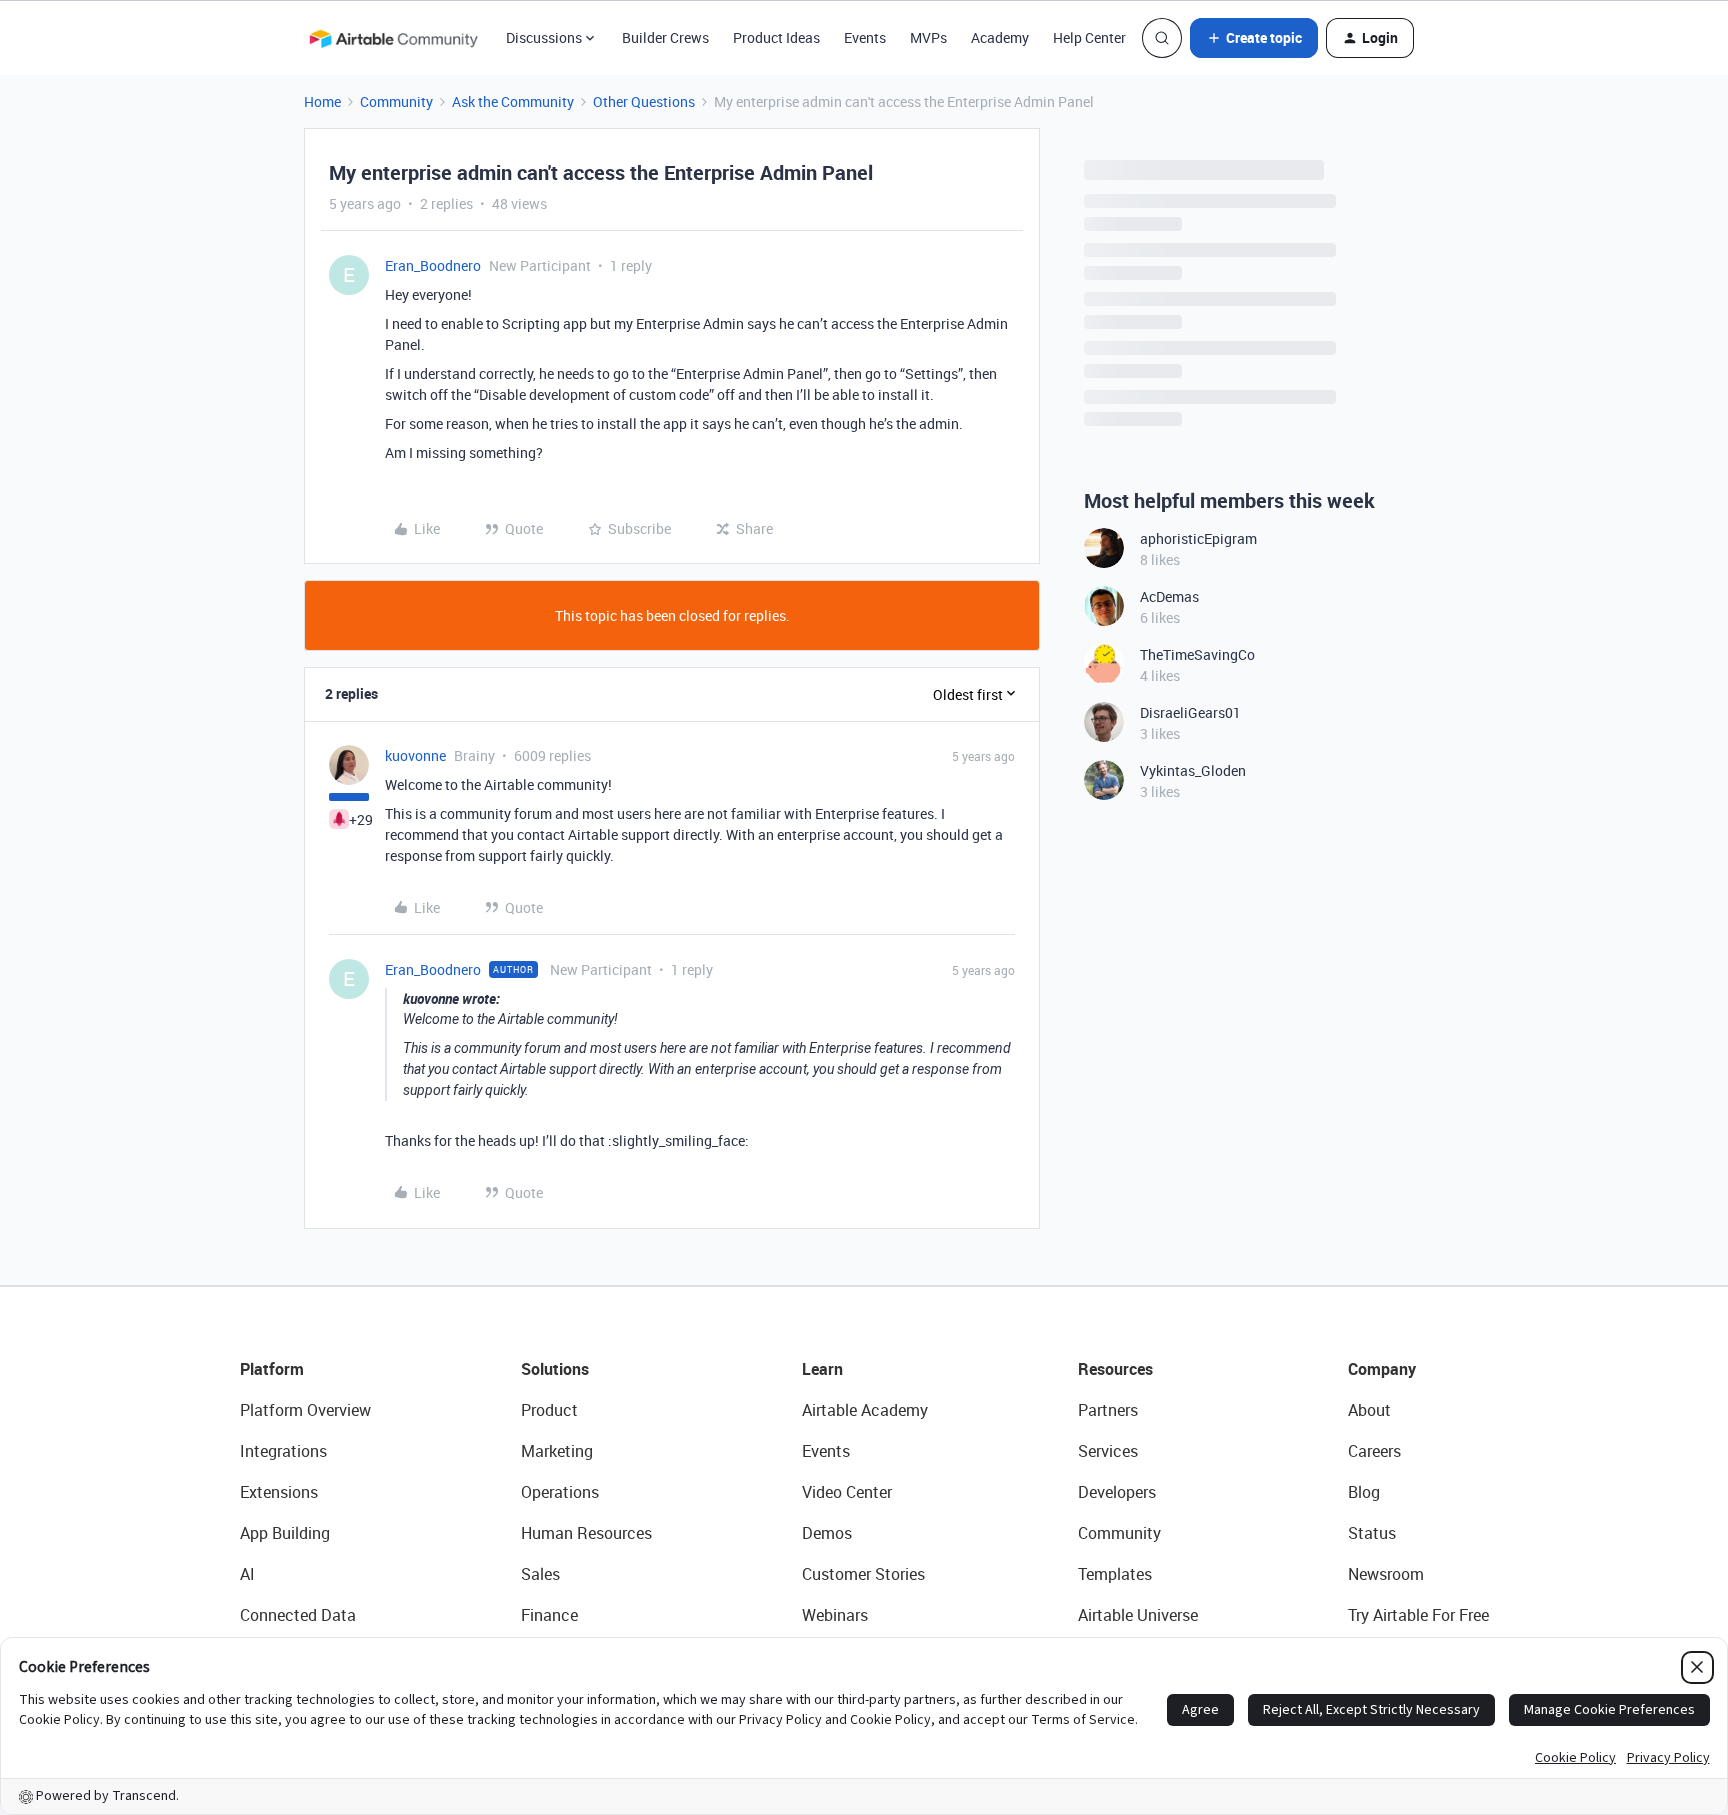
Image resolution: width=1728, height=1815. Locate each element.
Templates (1115, 1574)
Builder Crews (665, 37)
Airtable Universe (1138, 1615)
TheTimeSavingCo (1197, 654)
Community (396, 101)
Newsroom (1386, 1574)
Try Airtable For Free (1418, 1615)
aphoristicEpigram (1198, 538)
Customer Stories (863, 1574)
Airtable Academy (865, 1410)
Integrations (283, 1451)
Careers (1374, 1451)
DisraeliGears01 (1190, 712)
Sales (540, 1574)
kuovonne (415, 755)
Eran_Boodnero (433, 265)
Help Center (1089, 37)
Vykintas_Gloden (1193, 770)
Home (322, 101)
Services (1108, 1451)
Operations (560, 1492)
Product (549, 1410)
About (1369, 1410)
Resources (1115, 1369)
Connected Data (298, 1615)
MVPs (928, 37)
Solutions (555, 1369)
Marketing (557, 1451)
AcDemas (1169, 596)
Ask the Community (513, 101)
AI (247, 1574)
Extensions (279, 1492)
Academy (1000, 37)
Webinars (835, 1615)
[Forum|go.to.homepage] (393, 38)
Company (1382, 1369)
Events (865, 37)
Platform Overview (305, 1410)
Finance (549, 1615)
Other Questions (644, 101)
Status (1372, 1533)
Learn (822, 1369)
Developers (1117, 1492)
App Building (285, 1533)
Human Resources (586, 1533)
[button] (1254, 38)
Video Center (847, 1492)
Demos (827, 1533)
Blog (1364, 1492)
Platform (272, 1369)
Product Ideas (776, 37)
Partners (1108, 1410)
